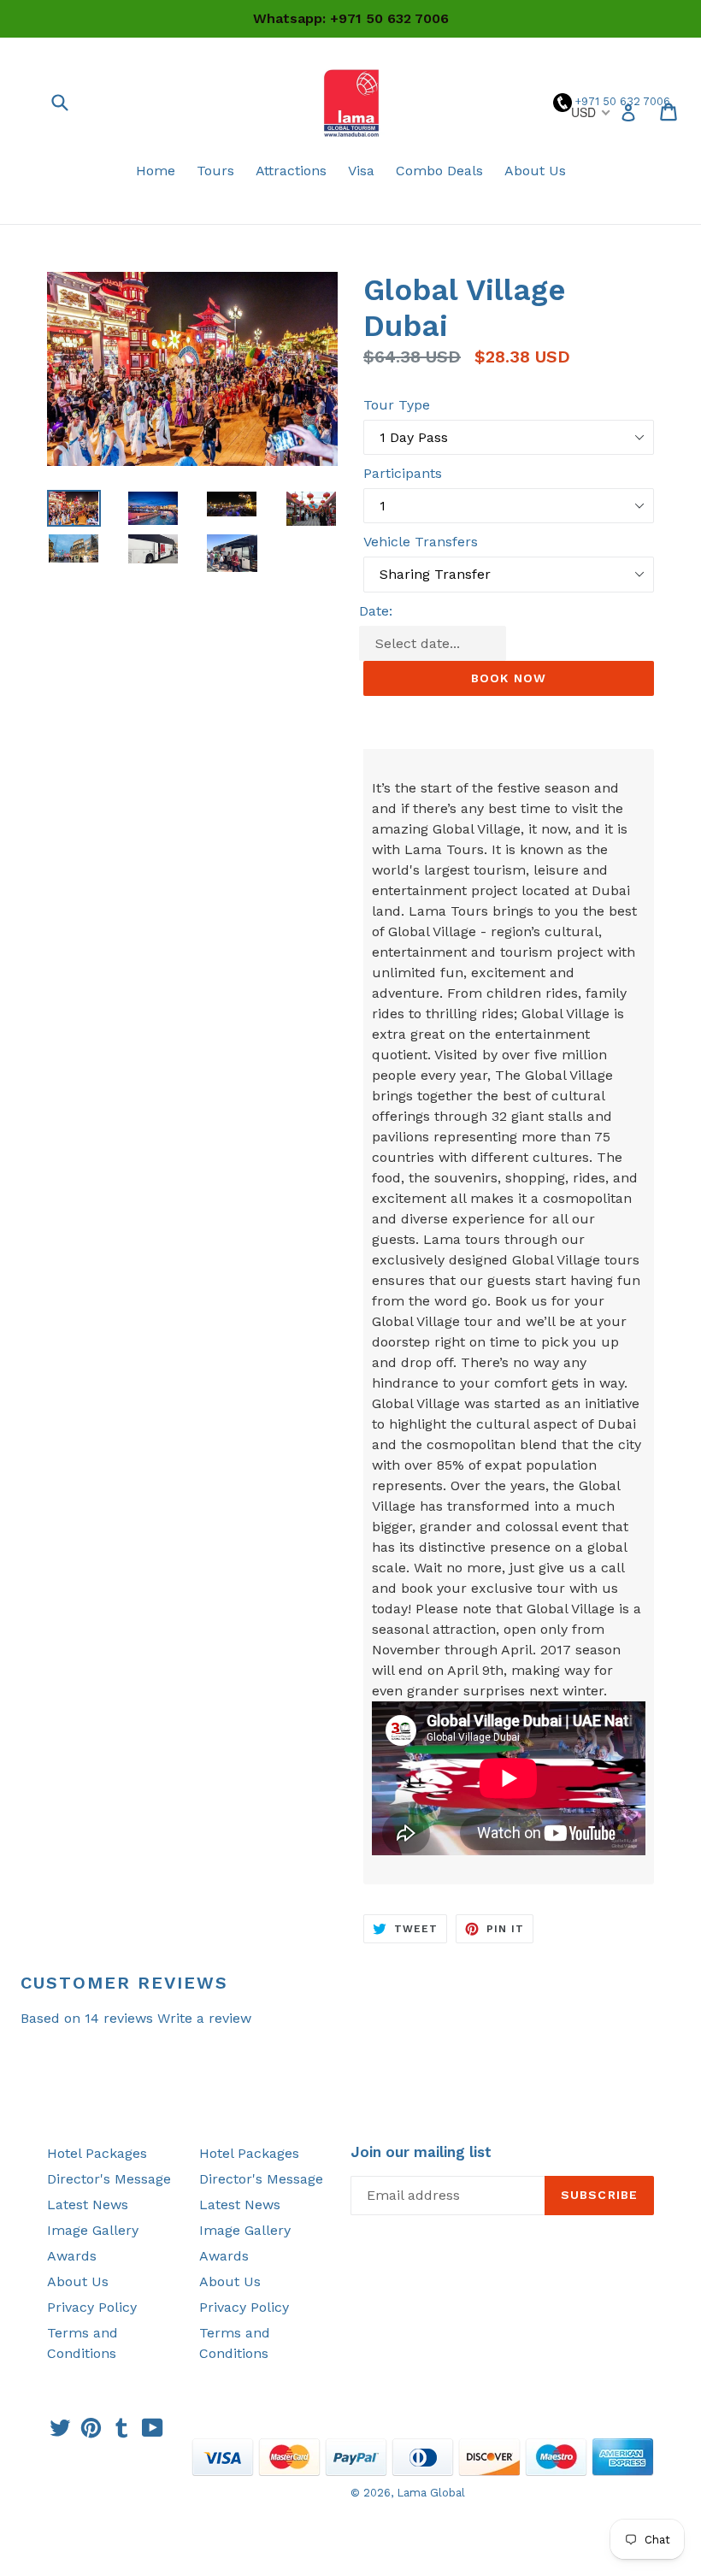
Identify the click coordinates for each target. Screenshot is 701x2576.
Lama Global (431, 2493)
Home (156, 171)
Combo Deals (439, 171)
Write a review (204, 2018)
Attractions (291, 171)
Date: (376, 611)
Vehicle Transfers (421, 542)
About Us (535, 171)
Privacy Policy (92, 2307)
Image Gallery (93, 2230)
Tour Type (397, 405)
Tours (215, 171)
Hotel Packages (97, 2153)
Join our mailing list (421, 2152)
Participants (403, 473)
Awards (72, 2256)
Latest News (88, 2205)
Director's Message (109, 2179)
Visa (361, 171)
